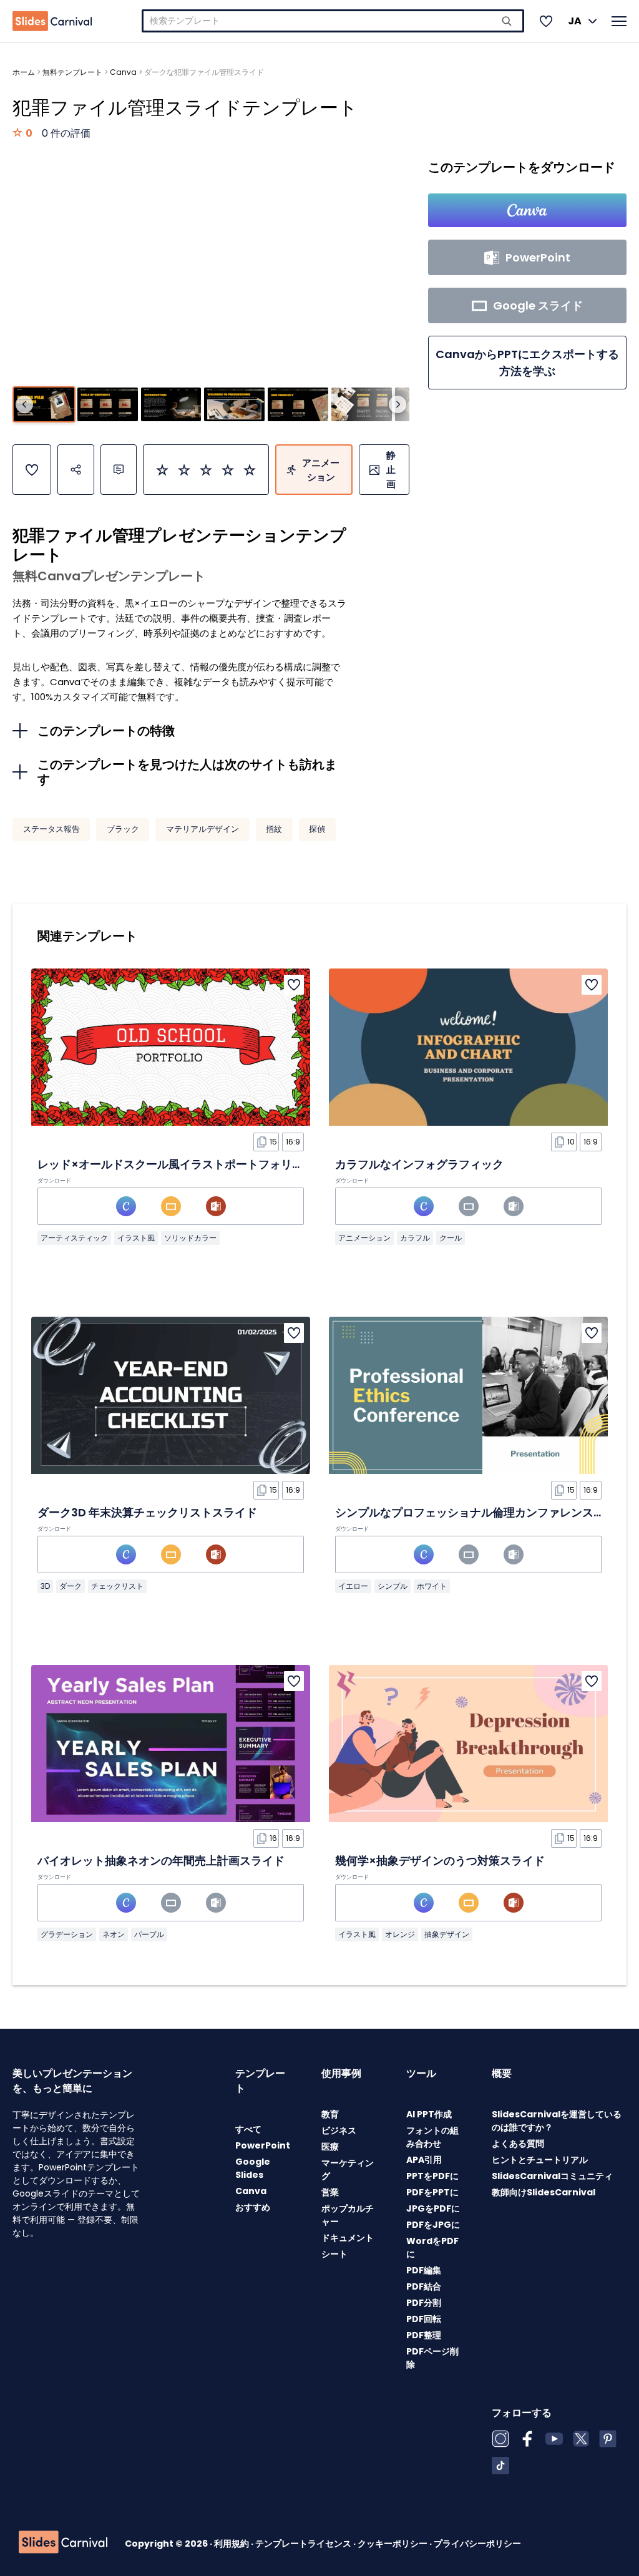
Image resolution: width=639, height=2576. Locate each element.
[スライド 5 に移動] (298, 404)
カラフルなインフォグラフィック (419, 1164)
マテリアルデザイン (202, 829)
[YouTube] (554, 2439)
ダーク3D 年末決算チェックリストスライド (147, 1512)
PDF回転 (424, 2319)
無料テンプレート (72, 72)
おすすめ (253, 2207)
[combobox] (333, 21)
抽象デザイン (447, 1934)
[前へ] (24, 404)
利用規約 (232, 2544)
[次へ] (398, 404)
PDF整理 (424, 2335)
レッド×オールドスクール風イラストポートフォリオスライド (193, 1164)
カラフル (415, 1238)
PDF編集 (424, 2270)
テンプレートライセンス (304, 2544)
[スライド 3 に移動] (171, 404)
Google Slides (253, 2168)
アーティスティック (74, 1238)
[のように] (32, 470)
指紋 (274, 829)
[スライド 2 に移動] (108, 404)
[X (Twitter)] (581, 2439)
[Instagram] (500, 2439)
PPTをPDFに (432, 2176)
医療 (330, 2147)
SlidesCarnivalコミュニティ (552, 2176)
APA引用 (424, 2160)
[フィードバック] (119, 470)
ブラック (123, 829)
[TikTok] (500, 2466)
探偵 (317, 829)
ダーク (71, 1586)
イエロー (353, 1586)
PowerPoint (263, 2145)
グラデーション (67, 1934)
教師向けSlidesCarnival (544, 2192)
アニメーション (364, 1238)
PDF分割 (424, 2303)
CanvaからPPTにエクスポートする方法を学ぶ (527, 363)
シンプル (393, 1586)
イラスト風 (136, 1238)
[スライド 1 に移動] (44, 404)
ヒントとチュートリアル (540, 2160)
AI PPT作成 (429, 2114)
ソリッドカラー (190, 1238)
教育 (330, 2114)
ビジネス (339, 2130)
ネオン (114, 1934)
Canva (123, 72)
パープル (149, 1934)
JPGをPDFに (433, 2208)
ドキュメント (348, 2238)
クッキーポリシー (393, 2544)
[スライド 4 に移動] (234, 404)
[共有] (76, 470)
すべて (248, 2129)
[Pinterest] (608, 2439)
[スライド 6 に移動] (362, 404)
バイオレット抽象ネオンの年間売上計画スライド (161, 1861)
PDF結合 (424, 2286)
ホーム (24, 72)
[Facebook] (527, 2439)
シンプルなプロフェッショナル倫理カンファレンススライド (487, 1512)
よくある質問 (518, 2144)
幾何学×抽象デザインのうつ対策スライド (440, 1861)
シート (334, 2254)
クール (451, 1238)
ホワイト (432, 1586)
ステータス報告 (51, 829)
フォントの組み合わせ (432, 2137)
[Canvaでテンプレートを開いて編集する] (527, 210)
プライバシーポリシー (477, 2544)
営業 (330, 2192)
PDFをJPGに (433, 2225)
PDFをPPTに (432, 2192)
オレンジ (400, 1934)
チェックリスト (117, 1586)
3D (45, 1586)
